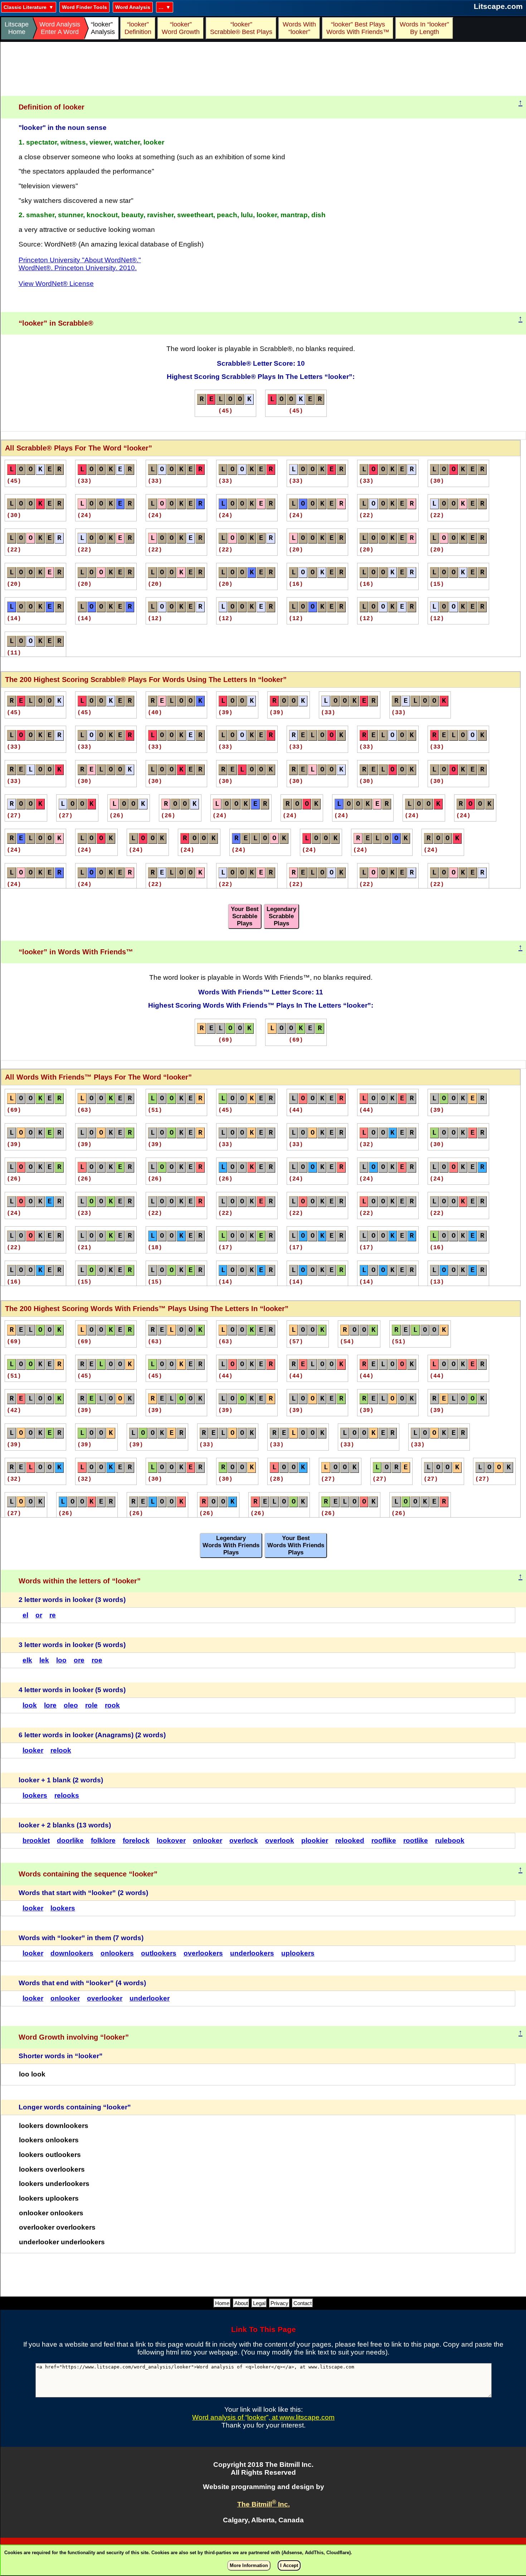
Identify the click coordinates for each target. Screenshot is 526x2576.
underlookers (252, 1953)
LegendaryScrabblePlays (281, 916)
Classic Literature (25, 7)
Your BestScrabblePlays (245, 916)
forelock (136, 1840)
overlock (244, 1840)
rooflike (384, 1840)
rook (112, 1705)
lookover (171, 1840)
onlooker (208, 1840)
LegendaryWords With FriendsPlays (231, 1545)
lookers (35, 1795)
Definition (138, 28)
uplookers (298, 1953)
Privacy (279, 2303)
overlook (280, 1840)
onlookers (117, 1953)
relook (61, 1750)
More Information (249, 2565)
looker (33, 1750)
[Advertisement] (263, 69)
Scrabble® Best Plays (241, 28)
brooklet (36, 1840)
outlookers (159, 1953)
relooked (350, 1840)
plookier (315, 1840)
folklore (103, 1840)
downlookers (72, 1953)
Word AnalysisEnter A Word (60, 28)
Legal (259, 2303)
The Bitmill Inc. (264, 2504)
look (30, 1705)
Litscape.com (498, 6)
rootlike (416, 1840)
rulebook (450, 1840)
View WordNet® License (56, 284)
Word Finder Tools (84, 7)
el (25, 1615)
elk (27, 1660)
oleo (71, 1705)
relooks (67, 1795)
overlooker (105, 1998)
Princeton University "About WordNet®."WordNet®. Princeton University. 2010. (80, 264)
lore (50, 1705)
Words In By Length (423, 28)
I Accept (289, 2565)
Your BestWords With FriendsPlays (296, 1545)
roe (97, 1660)
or (39, 1615)
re (53, 1615)
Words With (299, 28)
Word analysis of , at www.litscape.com (263, 2417)
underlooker (150, 1998)
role (91, 1705)
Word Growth (181, 28)
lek (44, 1660)
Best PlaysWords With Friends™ (358, 28)
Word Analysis (133, 7)
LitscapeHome (17, 28)
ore (79, 1660)
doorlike (70, 1840)
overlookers (203, 1953)
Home (222, 2303)
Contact (303, 2303)
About (241, 2303)
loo (61, 1660)
